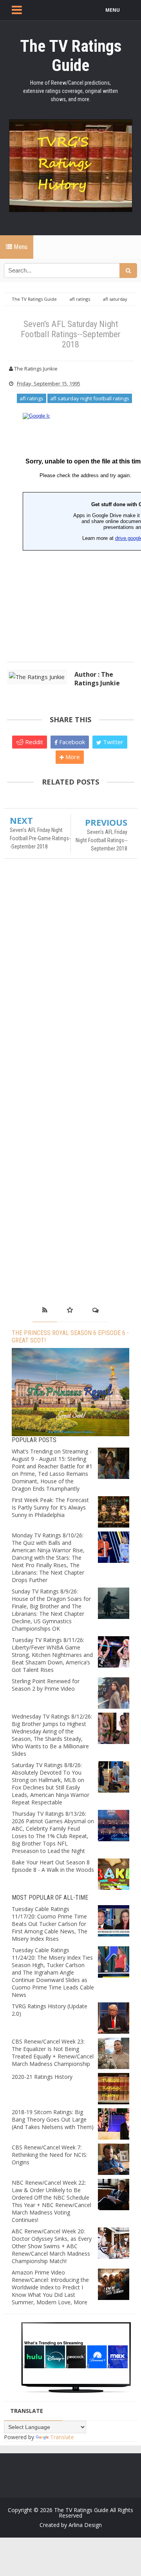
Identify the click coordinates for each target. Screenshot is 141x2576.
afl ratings (32, 398)
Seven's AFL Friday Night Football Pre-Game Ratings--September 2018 (40, 838)
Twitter (112, 742)
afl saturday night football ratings (90, 398)
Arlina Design (85, 2525)
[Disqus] (70, 978)
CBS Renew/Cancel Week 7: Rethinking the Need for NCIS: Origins (50, 2155)
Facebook (71, 742)
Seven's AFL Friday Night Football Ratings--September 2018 (101, 840)
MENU (113, 10)
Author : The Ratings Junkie (97, 679)
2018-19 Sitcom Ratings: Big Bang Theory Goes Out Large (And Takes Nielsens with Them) (53, 2119)
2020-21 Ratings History (42, 2077)
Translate (62, 2437)
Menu (20, 247)
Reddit (33, 742)
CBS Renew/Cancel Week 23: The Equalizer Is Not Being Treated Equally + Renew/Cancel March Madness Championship (53, 2053)
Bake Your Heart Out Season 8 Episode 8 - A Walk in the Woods (53, 1866)
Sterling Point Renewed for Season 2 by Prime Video (46, 1685)
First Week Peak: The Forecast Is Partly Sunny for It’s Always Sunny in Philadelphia (50, 1507)
